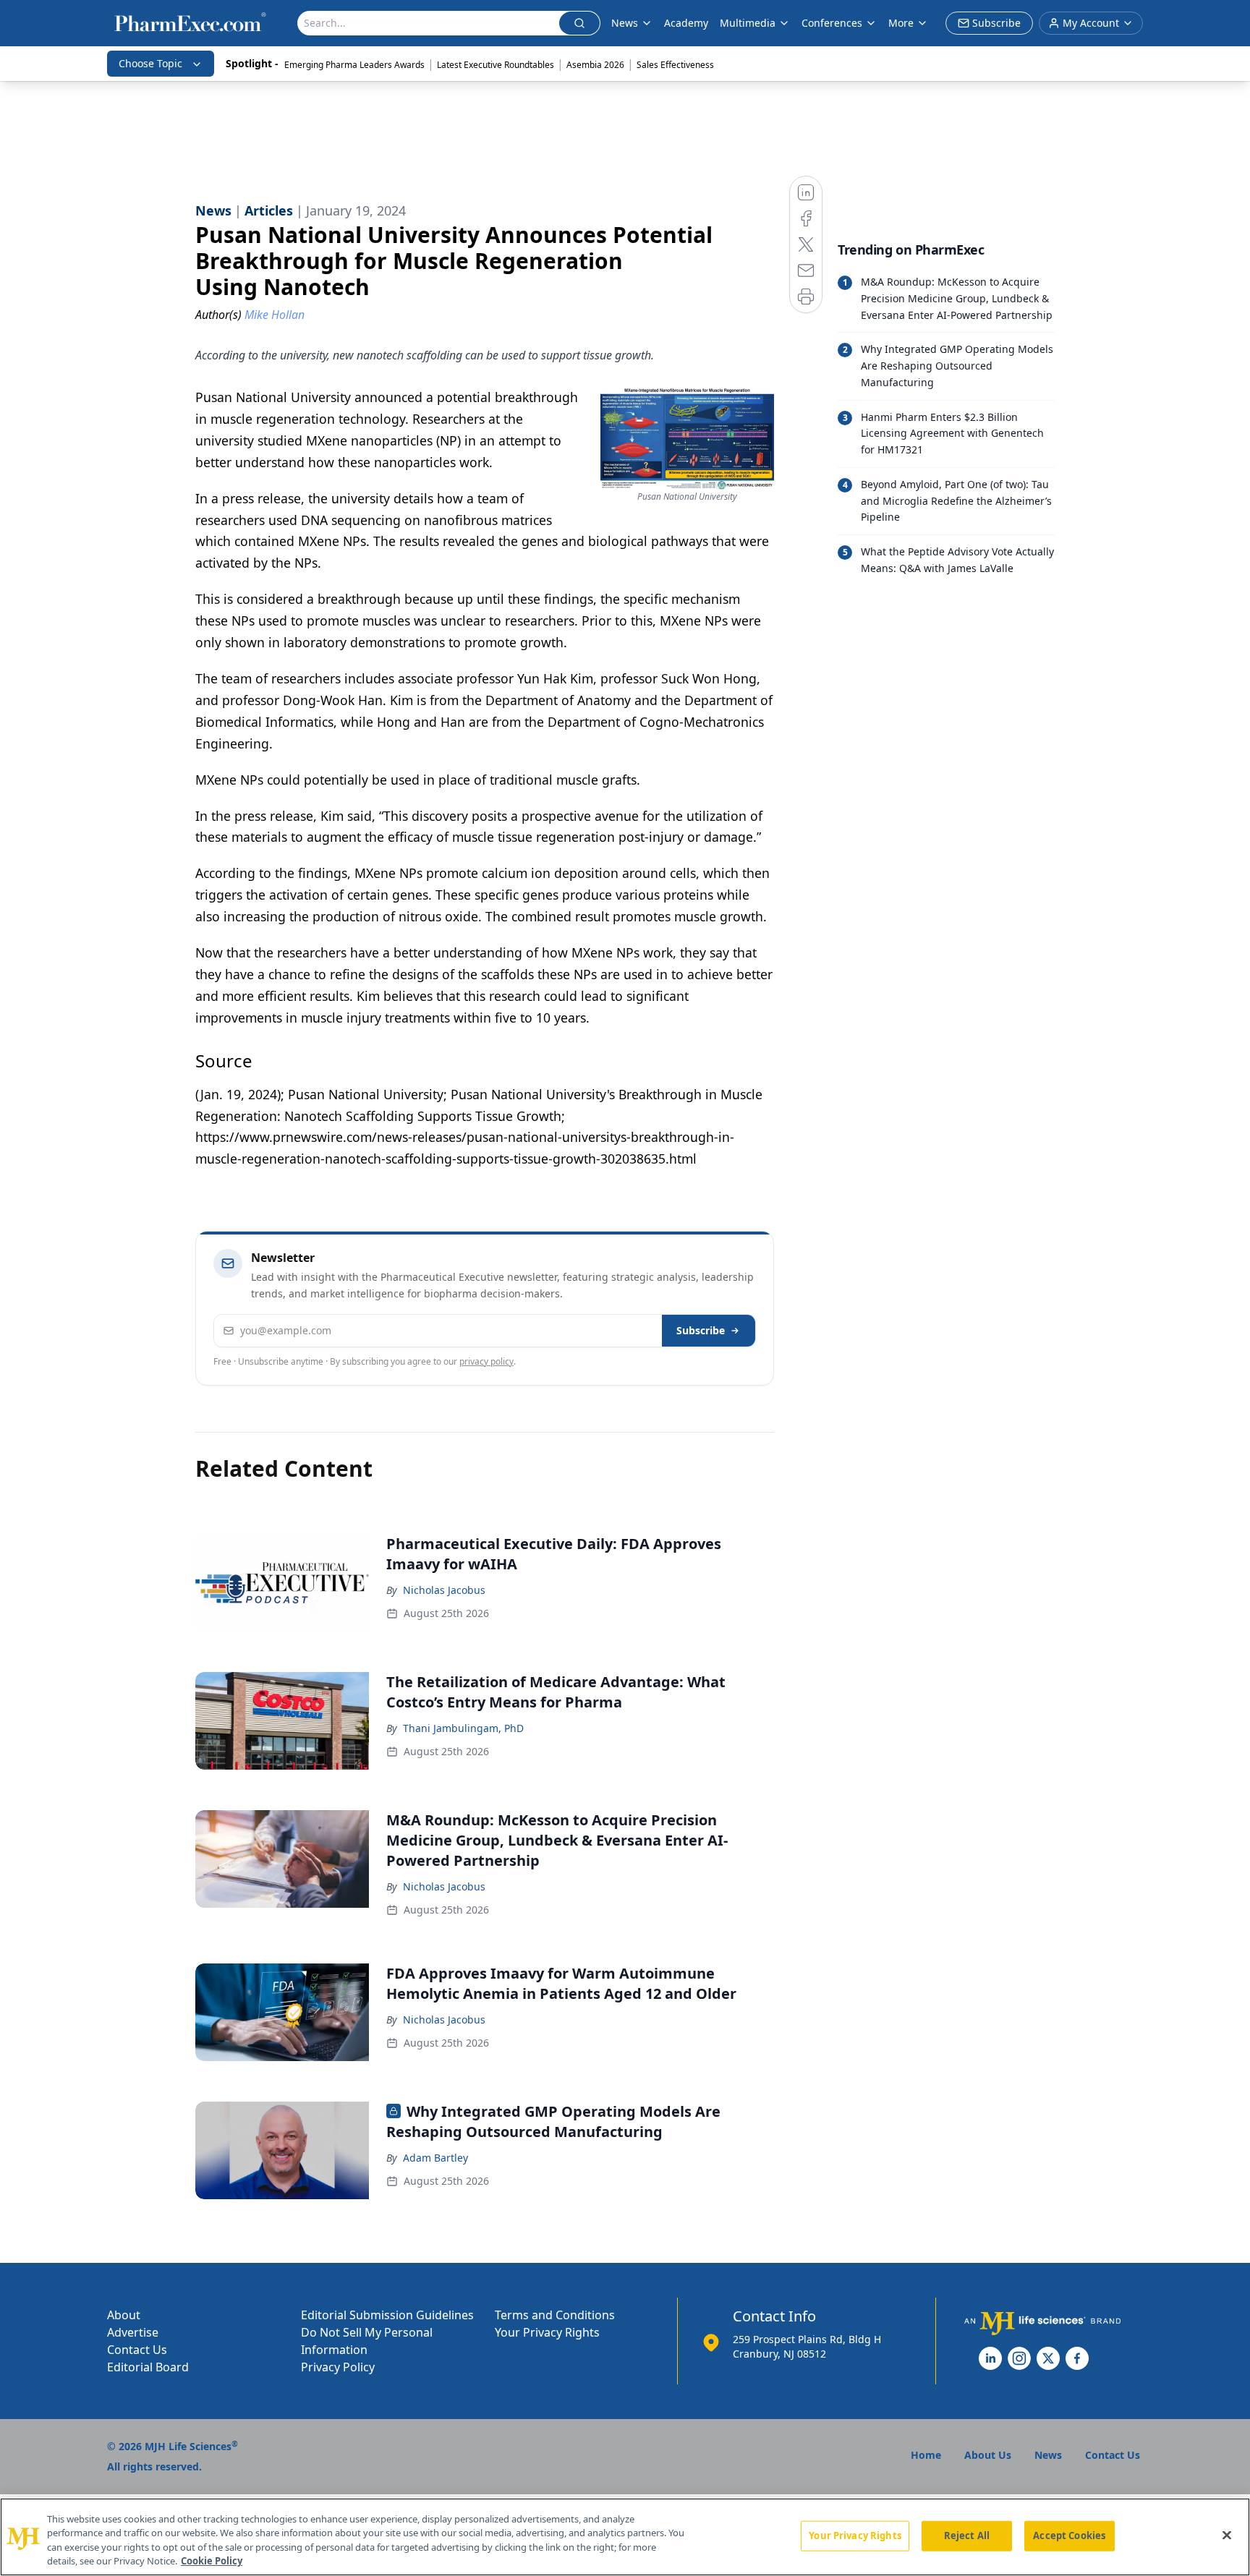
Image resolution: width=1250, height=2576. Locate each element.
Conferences (832, 23)
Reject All (967, 2536)
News (625, 23)
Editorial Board (148, 2367)
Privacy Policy (338, 2367)
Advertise (133, 2332)
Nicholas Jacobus (444, 1590)
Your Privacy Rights (547, 2332)
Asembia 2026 (595, 65)
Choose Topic (150, 63)
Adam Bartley (435, 2158)
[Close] (1227, 2535)
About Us (988, 2455)
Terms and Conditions (555, 2315)
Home (926, 2455)
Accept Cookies (1069, 2536)
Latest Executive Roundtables (496, 65)
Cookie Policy (212, 2561)
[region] (625, 2537)
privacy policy (486, 1361)
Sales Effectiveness (675, 65)
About (124, 2315)
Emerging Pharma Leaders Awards (354, 65)
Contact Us (137, 2350)
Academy (686, 23)
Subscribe (701, 1330)
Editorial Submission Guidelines (387, 2315)
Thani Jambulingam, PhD (463, 1728)
